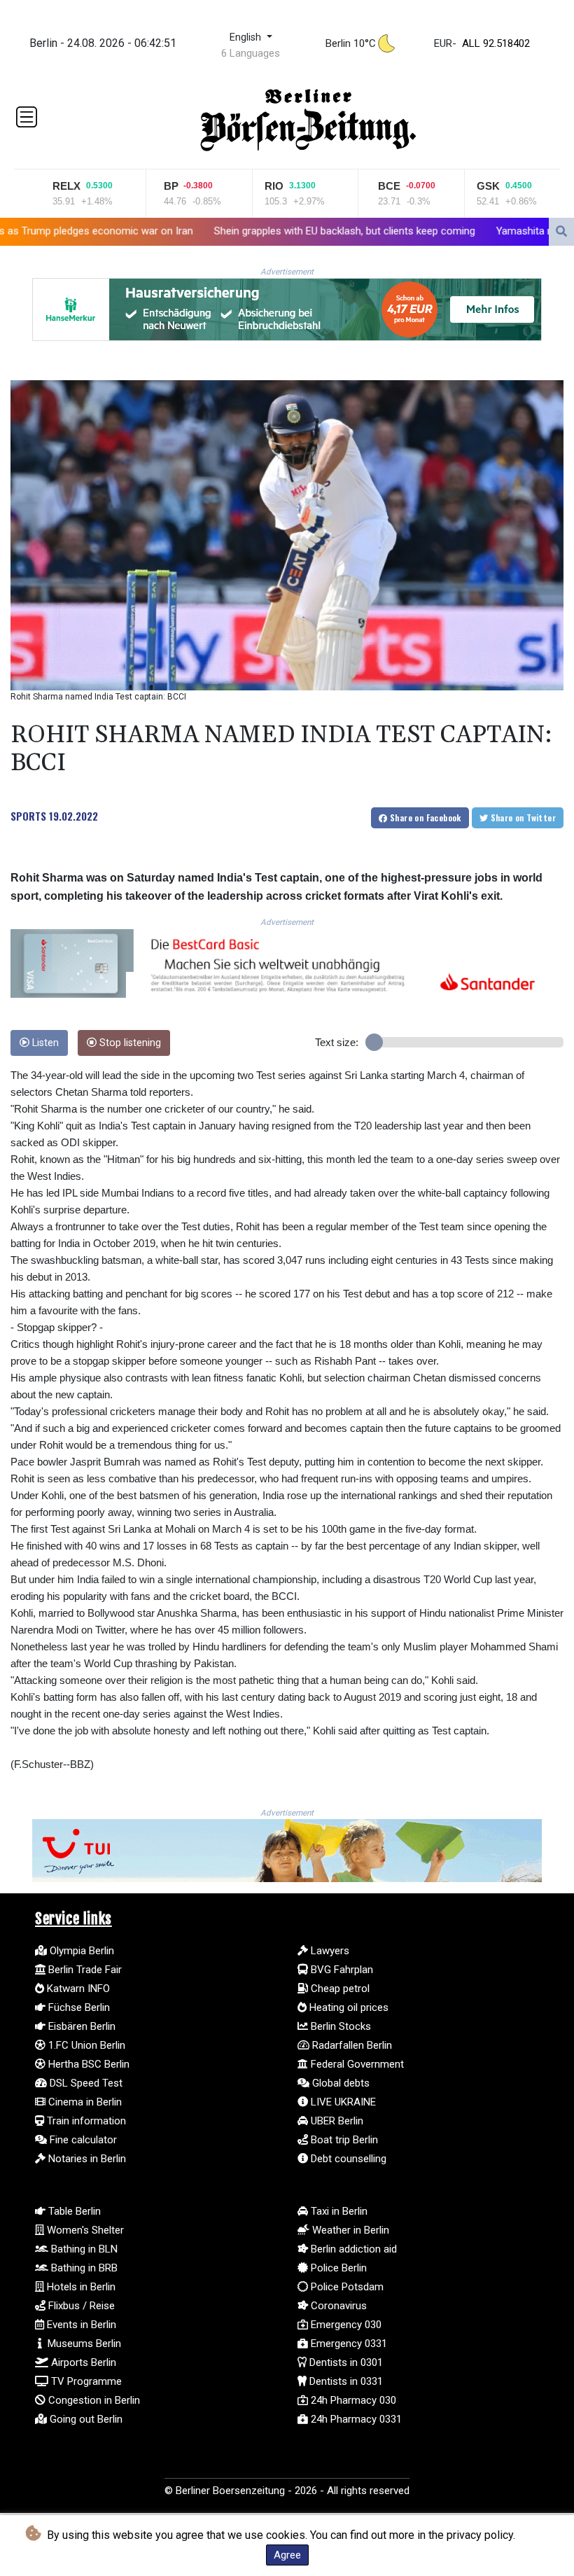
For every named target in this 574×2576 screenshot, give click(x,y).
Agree (287, 2555)
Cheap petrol (339, 1989)
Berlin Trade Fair (84, 1970)
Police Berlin (337, 2268)
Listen (44, 1043)
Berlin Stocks (339, 2026)
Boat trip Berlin (343, 2140)
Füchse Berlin (78, 2007)
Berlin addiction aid (352, 2249)
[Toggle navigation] (27, 117)
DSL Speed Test (85, 2083)
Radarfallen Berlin (351, 2045)
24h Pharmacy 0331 (355, 2419)
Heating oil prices (348, 2007)
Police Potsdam (346, 2287)
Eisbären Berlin (80, 2026)
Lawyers (329, 1951)
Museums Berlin (83, 2344)
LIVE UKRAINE (342, 2102)
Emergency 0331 (348, 2344)
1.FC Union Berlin (85, 2045)
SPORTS (28, 816)
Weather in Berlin (349, 2230)
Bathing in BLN (83, 2249)
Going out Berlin (85, 2419)
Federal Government (356, 2064)
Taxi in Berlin (338, 2211)
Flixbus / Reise (80, 2306)
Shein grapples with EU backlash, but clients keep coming (210, 230)
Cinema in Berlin (84, 2102)
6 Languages (251, 53)
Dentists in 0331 (345, 2381)
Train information (85, 2121)
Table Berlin (73, 2211)
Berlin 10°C (351, 43)
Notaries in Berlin (86, 2159)
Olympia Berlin (80, 1951)
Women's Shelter (84, 2230)
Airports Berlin (82, 2362)
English (247, 37)
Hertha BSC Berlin (87, 2064)
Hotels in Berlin (80, 2287)
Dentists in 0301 (345, 2362)
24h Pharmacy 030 (352, 2400)
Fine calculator (82, 2140)
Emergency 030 (345, 2325)
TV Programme (85, 2381)
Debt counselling (347, 2159)
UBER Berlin (336, 2121)
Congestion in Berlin (93, 2400)
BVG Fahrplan (341, 1970)
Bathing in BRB (83, 2268)
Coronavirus (337, 2306)
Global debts (339, 2083)
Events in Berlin (80, 2325)
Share (425, 817)
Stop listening (129, 1043)
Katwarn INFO (77, 1989)
